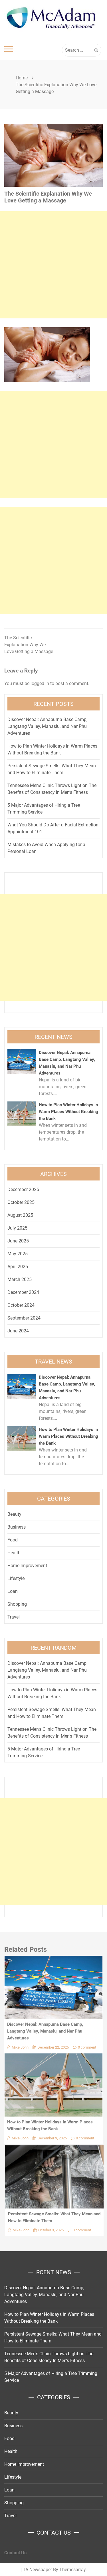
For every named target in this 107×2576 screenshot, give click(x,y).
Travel (14, 1617)
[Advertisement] (53, 265)
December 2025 (23, 1189)
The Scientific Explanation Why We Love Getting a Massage (29, 645)
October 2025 (21, 1202)
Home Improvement (27, 1566)
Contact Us (15, 2553)
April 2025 (18, 1267)
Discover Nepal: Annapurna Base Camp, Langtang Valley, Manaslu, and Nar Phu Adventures (47, 726)
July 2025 (17, 1228)
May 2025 (18, 1254)
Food (13, 1540)
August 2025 (20, 1215)
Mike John (20, 2047)
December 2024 (23, 1292)
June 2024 (18, 1331)
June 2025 (18, 1241)
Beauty (14, 1514)
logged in (40, 683)
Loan (13, 1591)
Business (17, 1527)
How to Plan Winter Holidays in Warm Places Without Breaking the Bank (68, 1112)
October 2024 (21, 1305)
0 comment (87, 2047)
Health (14, 1553)
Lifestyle (16, 1578)
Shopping (17, 1604)
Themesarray (72, 2570)
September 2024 (24, 1318)
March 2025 (20, 1279)
